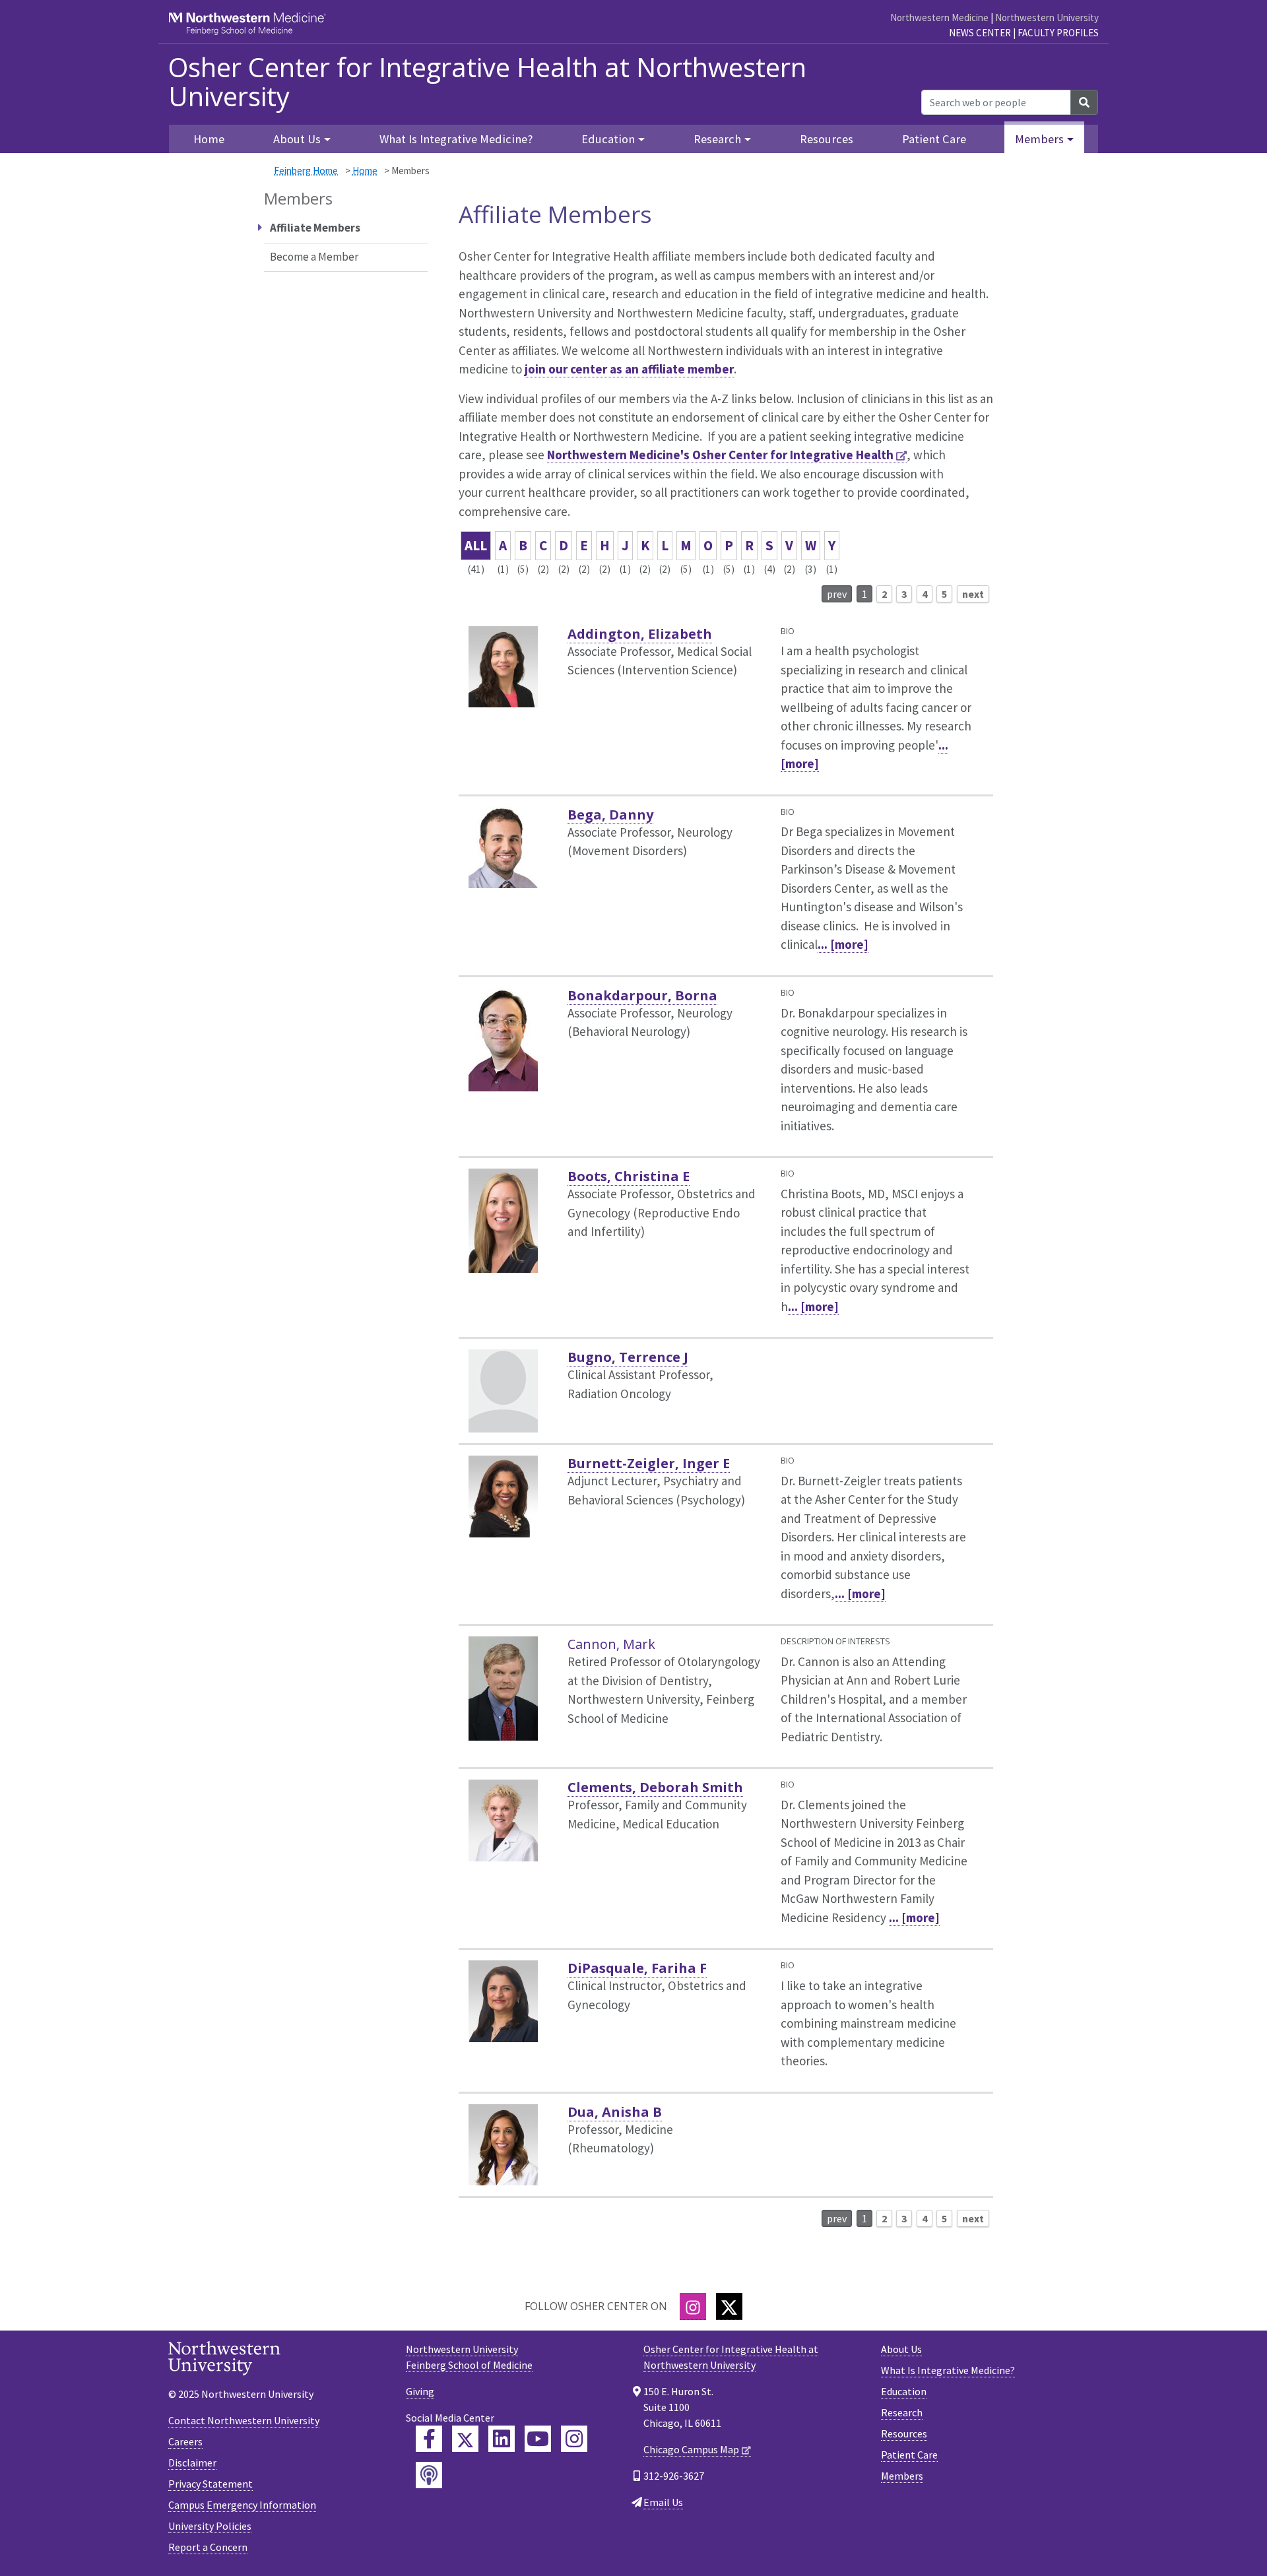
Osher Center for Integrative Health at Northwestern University (487, 82)
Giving (420, 2391)
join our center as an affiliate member (629, 369)
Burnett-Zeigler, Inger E (649, 1463)
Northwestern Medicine (939, 17)
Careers (185, 2441)
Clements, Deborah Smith (655, 1787)
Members (902, 2476)
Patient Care (934, 139)
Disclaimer (192, 2463)
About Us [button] (297, 139)
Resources (827, 139)
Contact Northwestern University (244, 2420)
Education (904, 2391)
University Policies (210, 2526)
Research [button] (717, 139)
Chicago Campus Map (691, 2449)
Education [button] (608, 139)
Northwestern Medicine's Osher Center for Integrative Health (720, 455)
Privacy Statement (211, 2484)
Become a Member (314, 257)
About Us (901, 2349)
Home (365, 171)
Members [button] (1039, 139)
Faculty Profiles (1058, 33)
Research (902, 2412)
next (973, 594)
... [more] (843, 944)
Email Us (663, 2502)
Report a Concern (208, 2547)
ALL (476, 545)
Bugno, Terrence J (628, 1357)
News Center (980, 33)
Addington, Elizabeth (640, 634)
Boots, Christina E (629, 1176)
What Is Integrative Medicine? (456, 139)
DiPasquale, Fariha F (637, 1968)
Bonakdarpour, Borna (642, 995)
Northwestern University (1047, 17)
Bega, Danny (610, 815)
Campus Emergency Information (242, 2505)
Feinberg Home (306, 171)
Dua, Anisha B (615, 2112)
